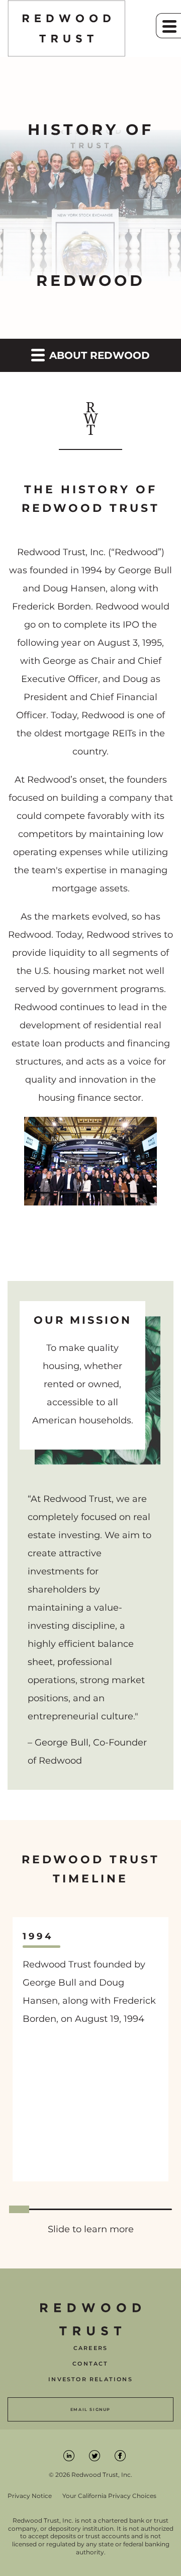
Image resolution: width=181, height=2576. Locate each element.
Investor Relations (90, 2379)
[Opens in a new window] (70, 2455)
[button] (168, 26)
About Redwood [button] (98, 355)
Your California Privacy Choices (109, 2496)
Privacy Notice (30, 2496)
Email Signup (90, 2409)
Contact (90, 2364)
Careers (90, 2348)
